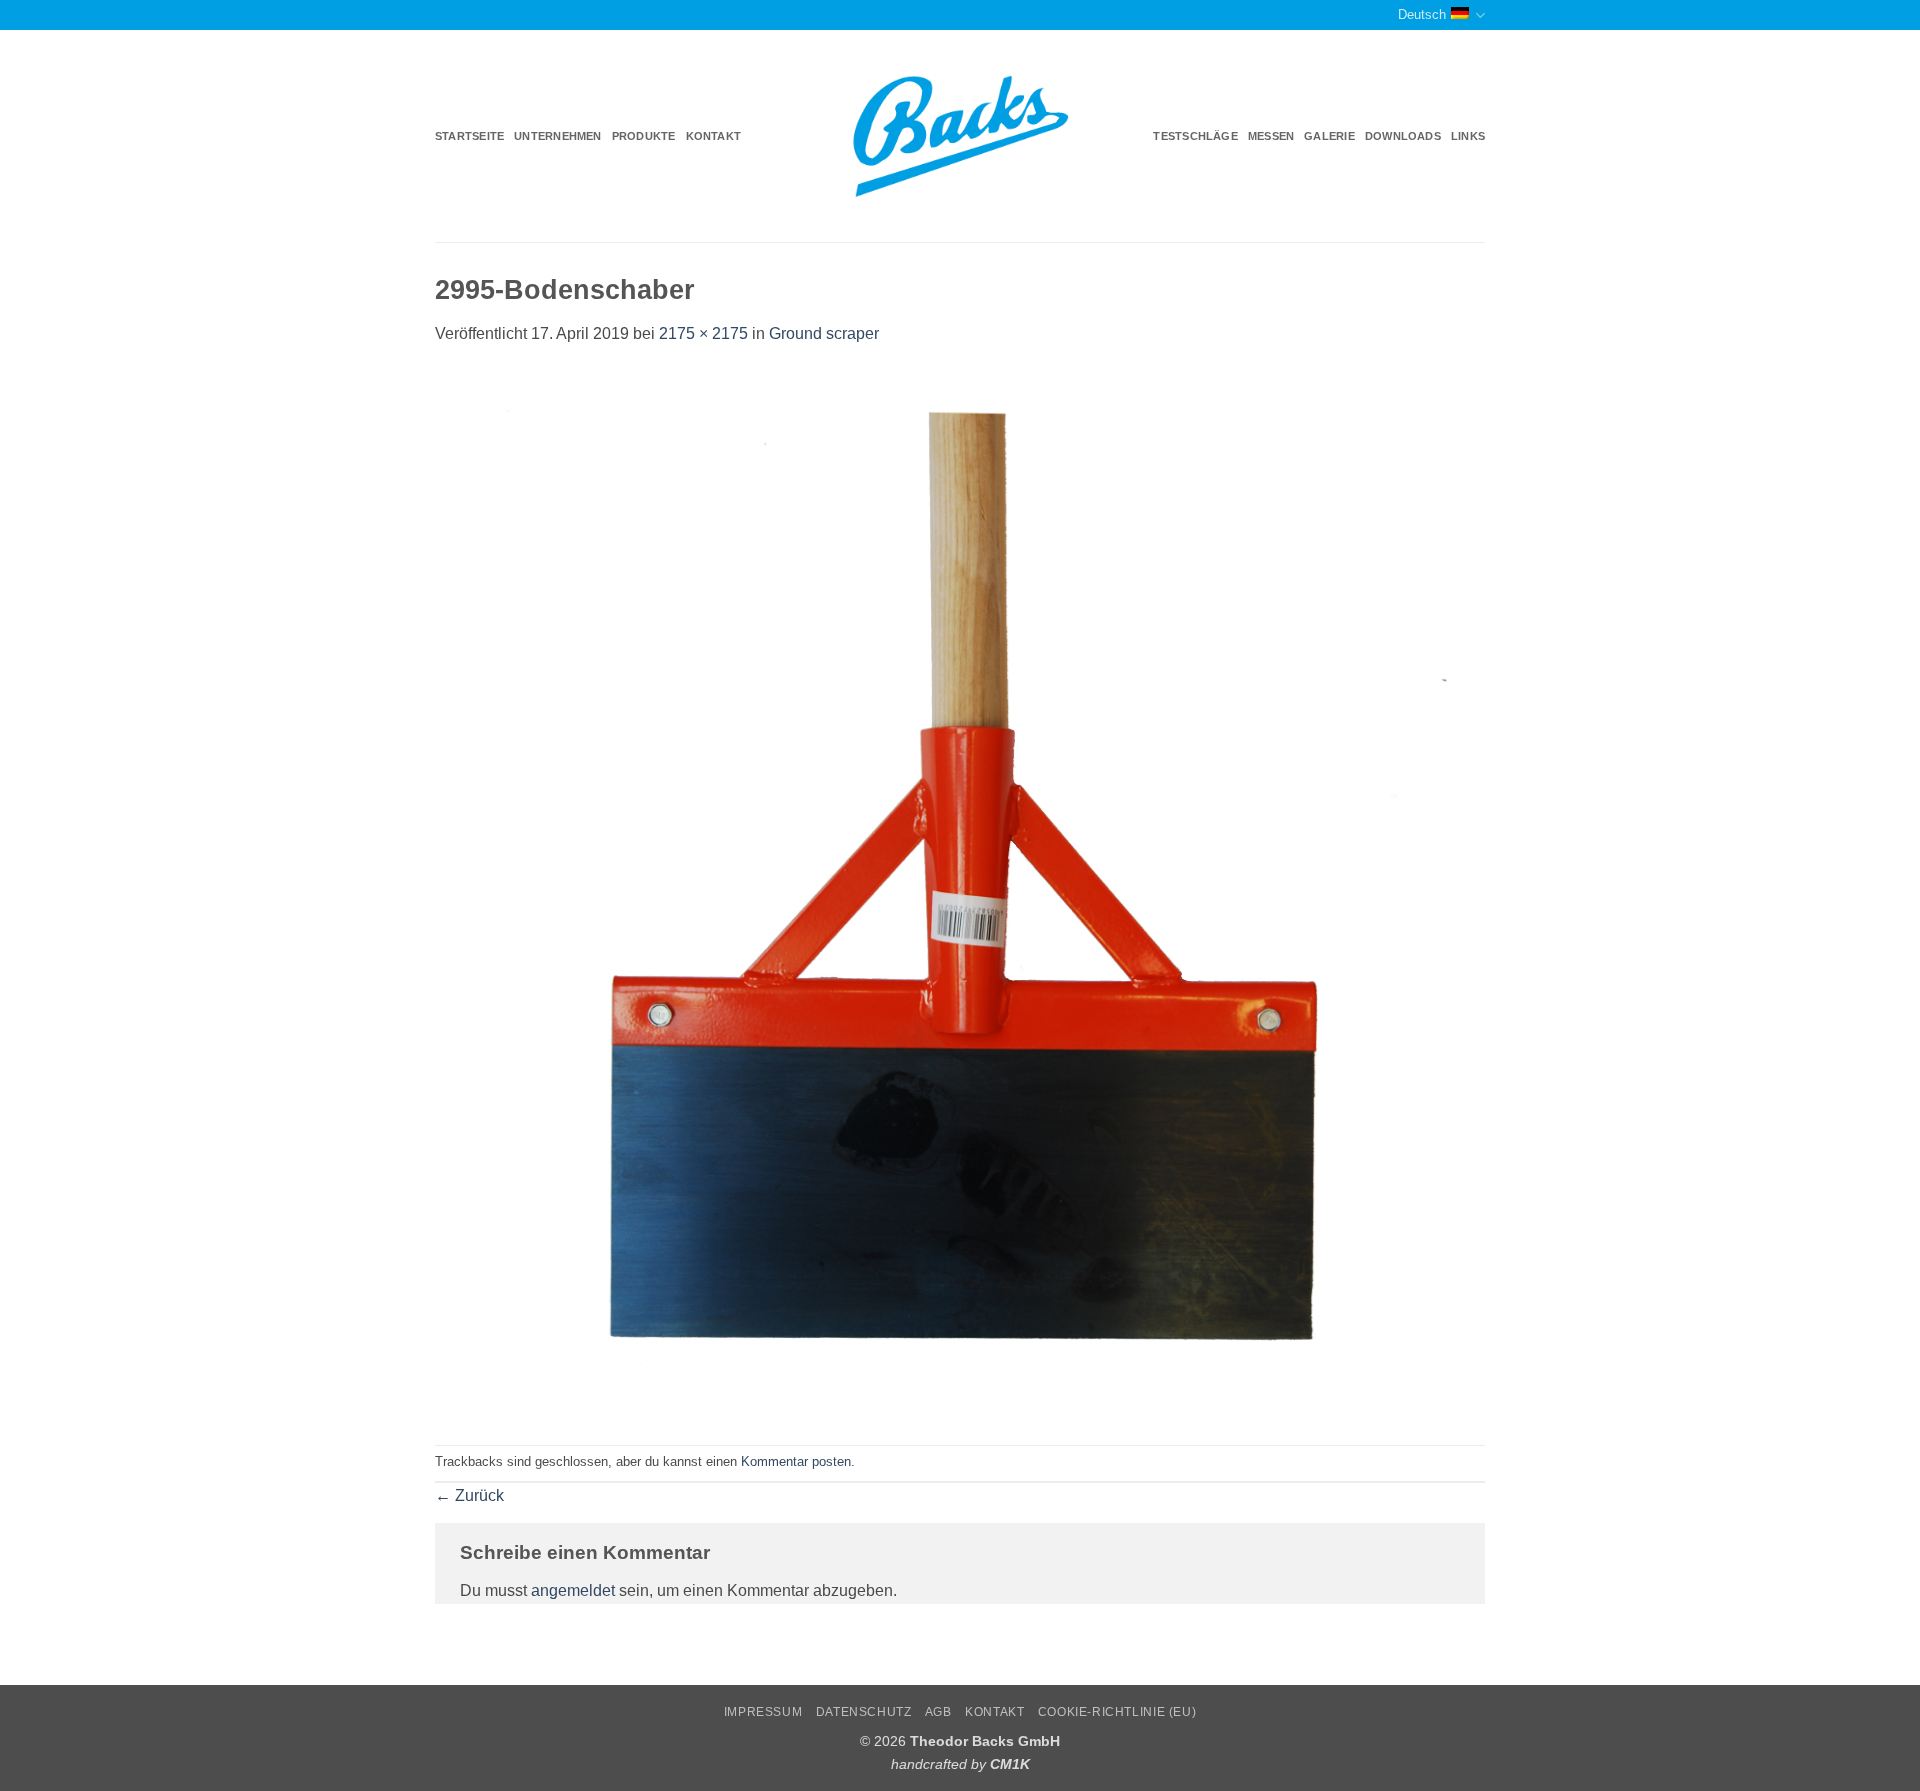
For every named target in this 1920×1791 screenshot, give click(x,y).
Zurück (469, 1495)
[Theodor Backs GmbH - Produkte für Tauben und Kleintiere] (960, 137)
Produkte (644, 136)
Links (1468, 136)
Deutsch (1422, 14)
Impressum (763, 1712)
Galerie (1329, 136)
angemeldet (573, 1590)
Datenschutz (864, 1712)
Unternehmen (557, 136)
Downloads (1403, 136)
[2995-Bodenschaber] (960, 894)
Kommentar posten (796, 1461)
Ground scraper (824, 333)
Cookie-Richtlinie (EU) (1117, 1712)
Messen (1271, 136)
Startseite (469, 136)
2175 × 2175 (703, 333)
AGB (938, 1712)
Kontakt (714, 136)
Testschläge (1195, 136)
